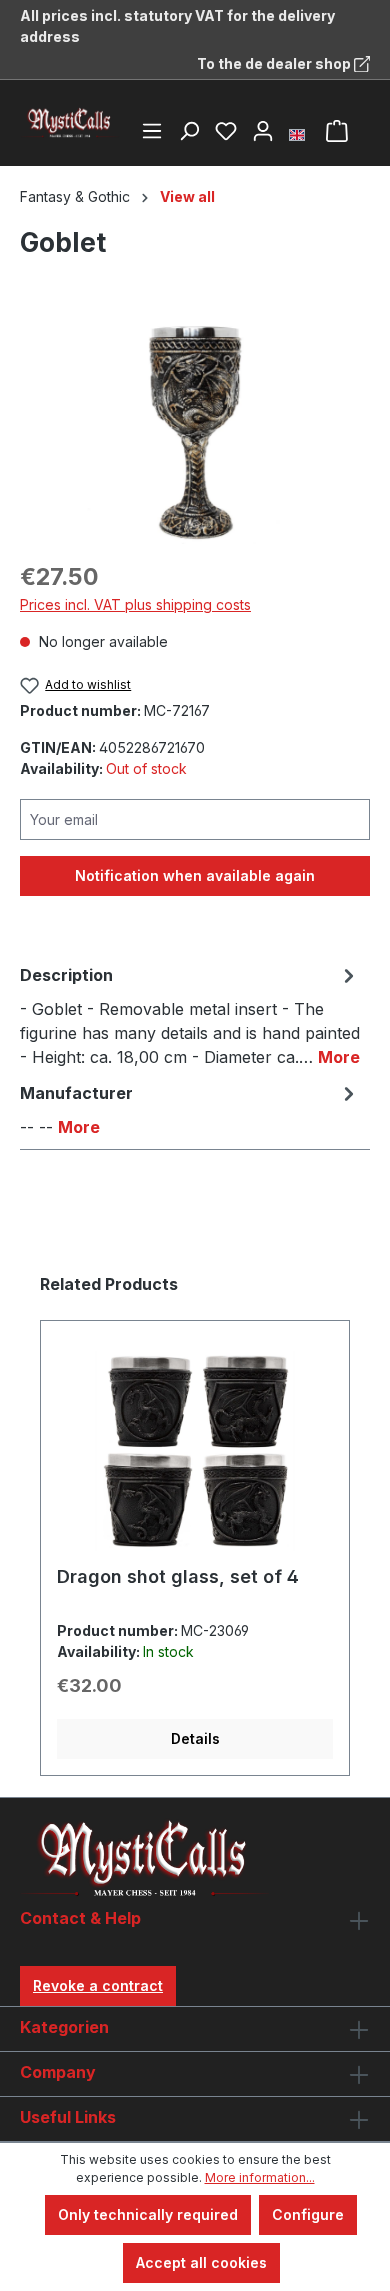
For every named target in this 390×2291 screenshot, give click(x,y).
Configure (308, 2214)
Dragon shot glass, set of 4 (178, 1576)
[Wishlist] (226, 131)
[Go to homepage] (70, 123)
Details (195, 1738)
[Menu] (152, 131)
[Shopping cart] (337, 131)
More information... (260, 2177)
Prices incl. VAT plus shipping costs (135, 604)
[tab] (190, 1015)
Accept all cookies (201, 2262)
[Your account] (263, 131)
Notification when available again (195, 875)
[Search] (189, 131)
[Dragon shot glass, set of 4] (195, 1451)
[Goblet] (194, 431)
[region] (195, 431)
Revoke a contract (98, 1985)
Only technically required (148, 2214)
